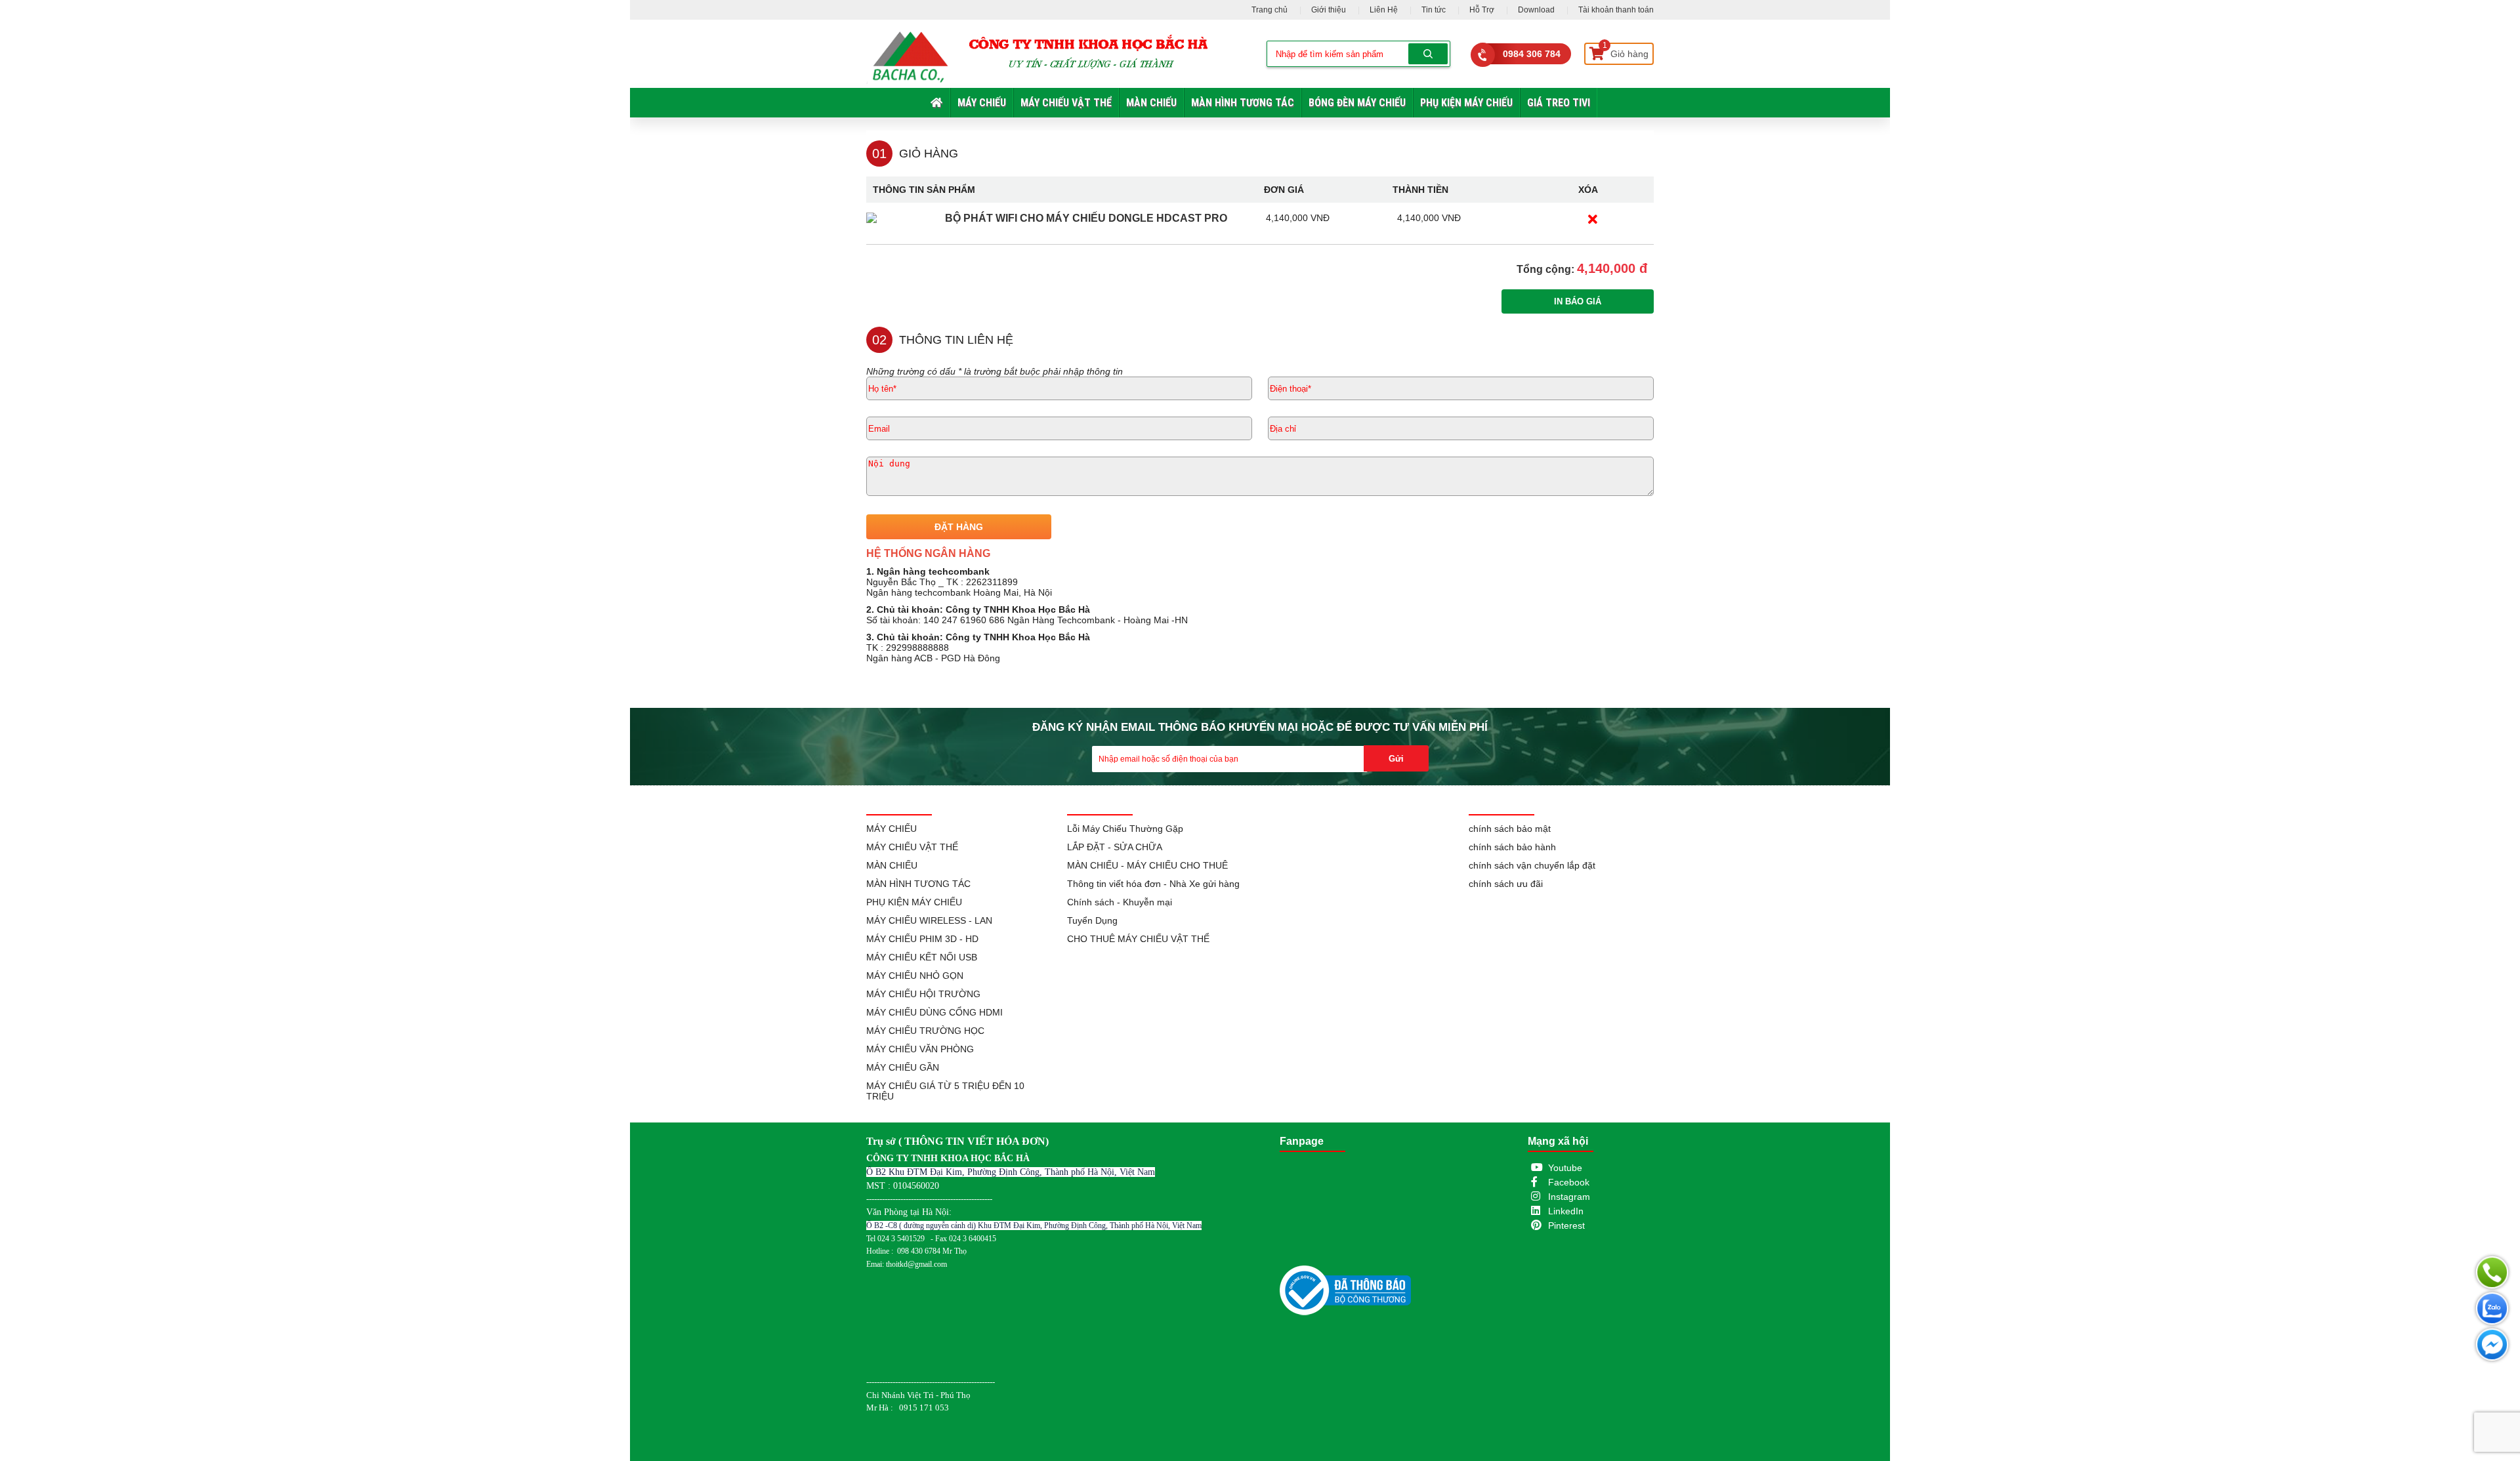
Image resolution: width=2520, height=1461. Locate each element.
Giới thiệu (1329, 10)
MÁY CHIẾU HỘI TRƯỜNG (923, 994)
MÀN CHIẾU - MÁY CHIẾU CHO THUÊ (1147, 865)
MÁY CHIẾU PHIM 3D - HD (922, 939)
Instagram (1569, 1197)
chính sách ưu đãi (1506, 884)
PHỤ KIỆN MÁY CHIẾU (1466, 103)
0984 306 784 (1532, 54)
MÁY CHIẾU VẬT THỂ (1066, 103)
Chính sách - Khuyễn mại (1120, 902)
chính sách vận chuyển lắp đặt (1532, 865)
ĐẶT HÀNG (959, 527)
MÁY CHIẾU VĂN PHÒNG (920, 1049)
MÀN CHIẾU (1151, 103)
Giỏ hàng (1626, 51)
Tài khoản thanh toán (1616, 10)
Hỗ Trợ (1482, 10)
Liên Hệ (1384, 10)
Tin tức (1434, 10)
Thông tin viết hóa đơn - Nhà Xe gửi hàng (1153, 884)
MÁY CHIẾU (982, 103)
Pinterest (1566, 1225)
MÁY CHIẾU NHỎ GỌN (915, 976)
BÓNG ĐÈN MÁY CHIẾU (1357, 103)
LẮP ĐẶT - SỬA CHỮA (1115, 847)
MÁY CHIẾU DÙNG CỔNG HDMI (934, 1012)
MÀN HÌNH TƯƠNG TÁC (1243, 103)
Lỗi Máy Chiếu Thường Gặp (1125, 829)
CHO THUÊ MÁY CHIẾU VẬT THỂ (1138, 939)
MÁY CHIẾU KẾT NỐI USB (922, 957)
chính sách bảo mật (1510, 829)
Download (1536, 10)
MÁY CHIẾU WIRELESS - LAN (929, 920)
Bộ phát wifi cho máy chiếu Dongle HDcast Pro (1086, 218)
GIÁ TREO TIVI (1559, 103)
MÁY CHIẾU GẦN (903, 1067)
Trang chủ (1270, 10)
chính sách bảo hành (1512, 847)
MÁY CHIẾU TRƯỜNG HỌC (925, 1031)
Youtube (1565, 1168)
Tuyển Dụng (1092, 920)
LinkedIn (1566, 1211)
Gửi (1396, 759)
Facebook (1569, 1182)
